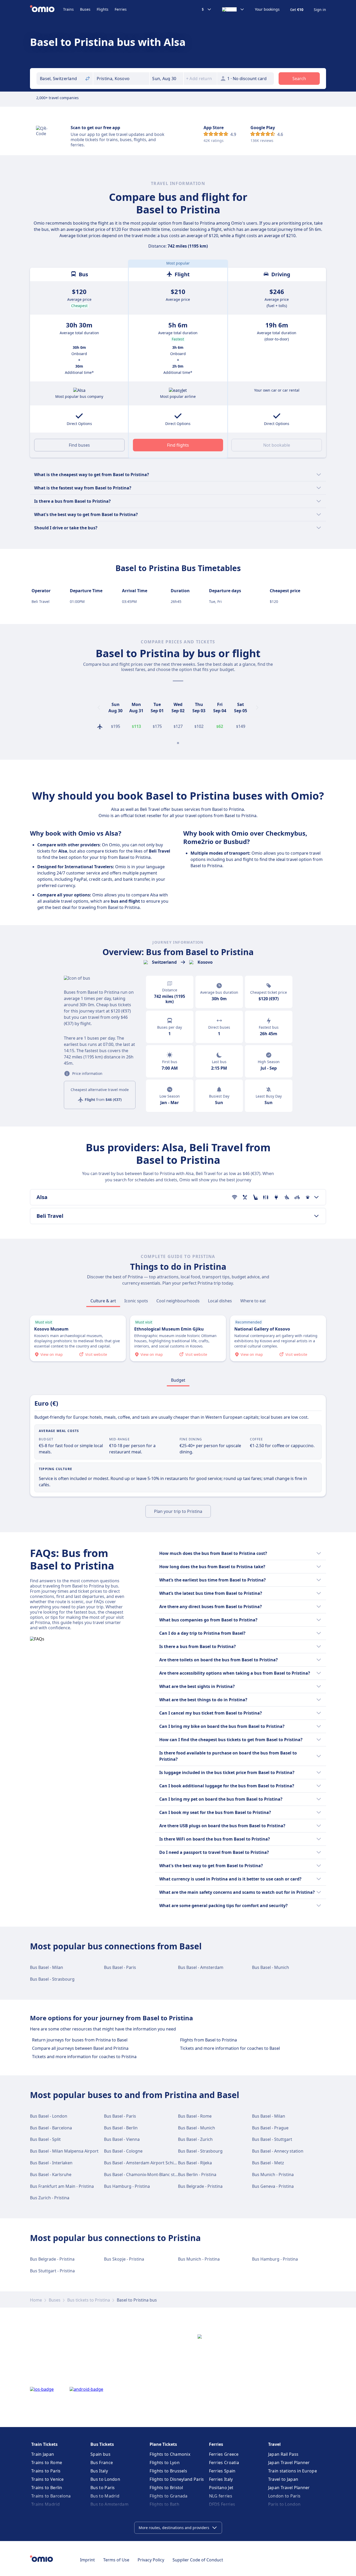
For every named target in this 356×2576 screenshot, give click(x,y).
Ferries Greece (224, 2454)
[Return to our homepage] (47, 9)
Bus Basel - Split (45, 2139)
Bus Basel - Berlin (121, 2128)
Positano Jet (221, 2488)
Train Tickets (44, 2444)
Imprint (87, 2560)
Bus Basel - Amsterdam (201, 1967)
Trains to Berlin (47, 2488)
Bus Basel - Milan (47, 1967)
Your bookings (267, 9)
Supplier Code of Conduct (198, 2560)
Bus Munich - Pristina (273, 2174)
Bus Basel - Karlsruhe (51, 2174)
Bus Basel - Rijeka (195, 2163)
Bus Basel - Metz (268, 2163)
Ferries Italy (221, 2479)
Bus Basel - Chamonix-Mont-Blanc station (144, 2174)
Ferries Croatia (224, 2463)
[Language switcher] (233, 9)
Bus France (102, 2463)
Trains (68, 9)
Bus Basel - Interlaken (51, 2163)
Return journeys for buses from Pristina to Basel (80, 2040)
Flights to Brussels (168, 2471)
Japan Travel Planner (289, 2463)
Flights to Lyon (165, 2463)
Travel (274, 2444)
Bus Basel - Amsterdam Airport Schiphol (143, 2163)
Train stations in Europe (293, 2471)
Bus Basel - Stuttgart (272, 2139)
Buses (85, 9)
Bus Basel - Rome (195, 2116)
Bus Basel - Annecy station (278, 2151)
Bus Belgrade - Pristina (200, 2186)
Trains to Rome (47, 2463)
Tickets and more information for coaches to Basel (230, 2048)
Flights (103, 9)
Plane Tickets (163, 2444)
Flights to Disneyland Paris (177, 2479)
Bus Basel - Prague (270, 2128)
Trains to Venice (48, 2479)
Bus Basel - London (49, 2116)
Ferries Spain (222, 2471)
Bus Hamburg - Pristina (127, 2186)
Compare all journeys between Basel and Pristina (80, 2048)
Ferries (121, 9)
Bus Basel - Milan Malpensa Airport (64, 2151)
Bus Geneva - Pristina (273, 2186)
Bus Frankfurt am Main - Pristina (62, 2186)
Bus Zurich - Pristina (50, 2198)
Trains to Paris (46, 2471)
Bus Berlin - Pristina (197, 2174)
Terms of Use (116, 2560)
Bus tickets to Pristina (89, 2300)
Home (36, 2300)
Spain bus (100, 2454)
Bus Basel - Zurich (195, 2139)
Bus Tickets (102, 2444)
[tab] (103, 1301)
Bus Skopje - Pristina (124, 2259)
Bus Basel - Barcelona (51, 2128)
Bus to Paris (103, 2488)
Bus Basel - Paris (120, 1967)
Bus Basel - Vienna (122, 2139)
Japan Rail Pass (283, 2454)
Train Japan (43, 2454)
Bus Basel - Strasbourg (52, 1979)
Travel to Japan (283, 2479)
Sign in (320, 10)
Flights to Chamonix (170, 2454)
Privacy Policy (151, 2560)
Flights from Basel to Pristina (208, 2040)
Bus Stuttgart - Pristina (52, 2271)
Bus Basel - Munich (271, 1967)
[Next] (257, 708)
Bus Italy (99, 2471)
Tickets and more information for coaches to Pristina (84, 2057)
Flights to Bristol (166, 2488)
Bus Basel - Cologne (123, 2151)
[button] (167, 79)
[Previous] (99, 708)
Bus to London (105, 2479)
